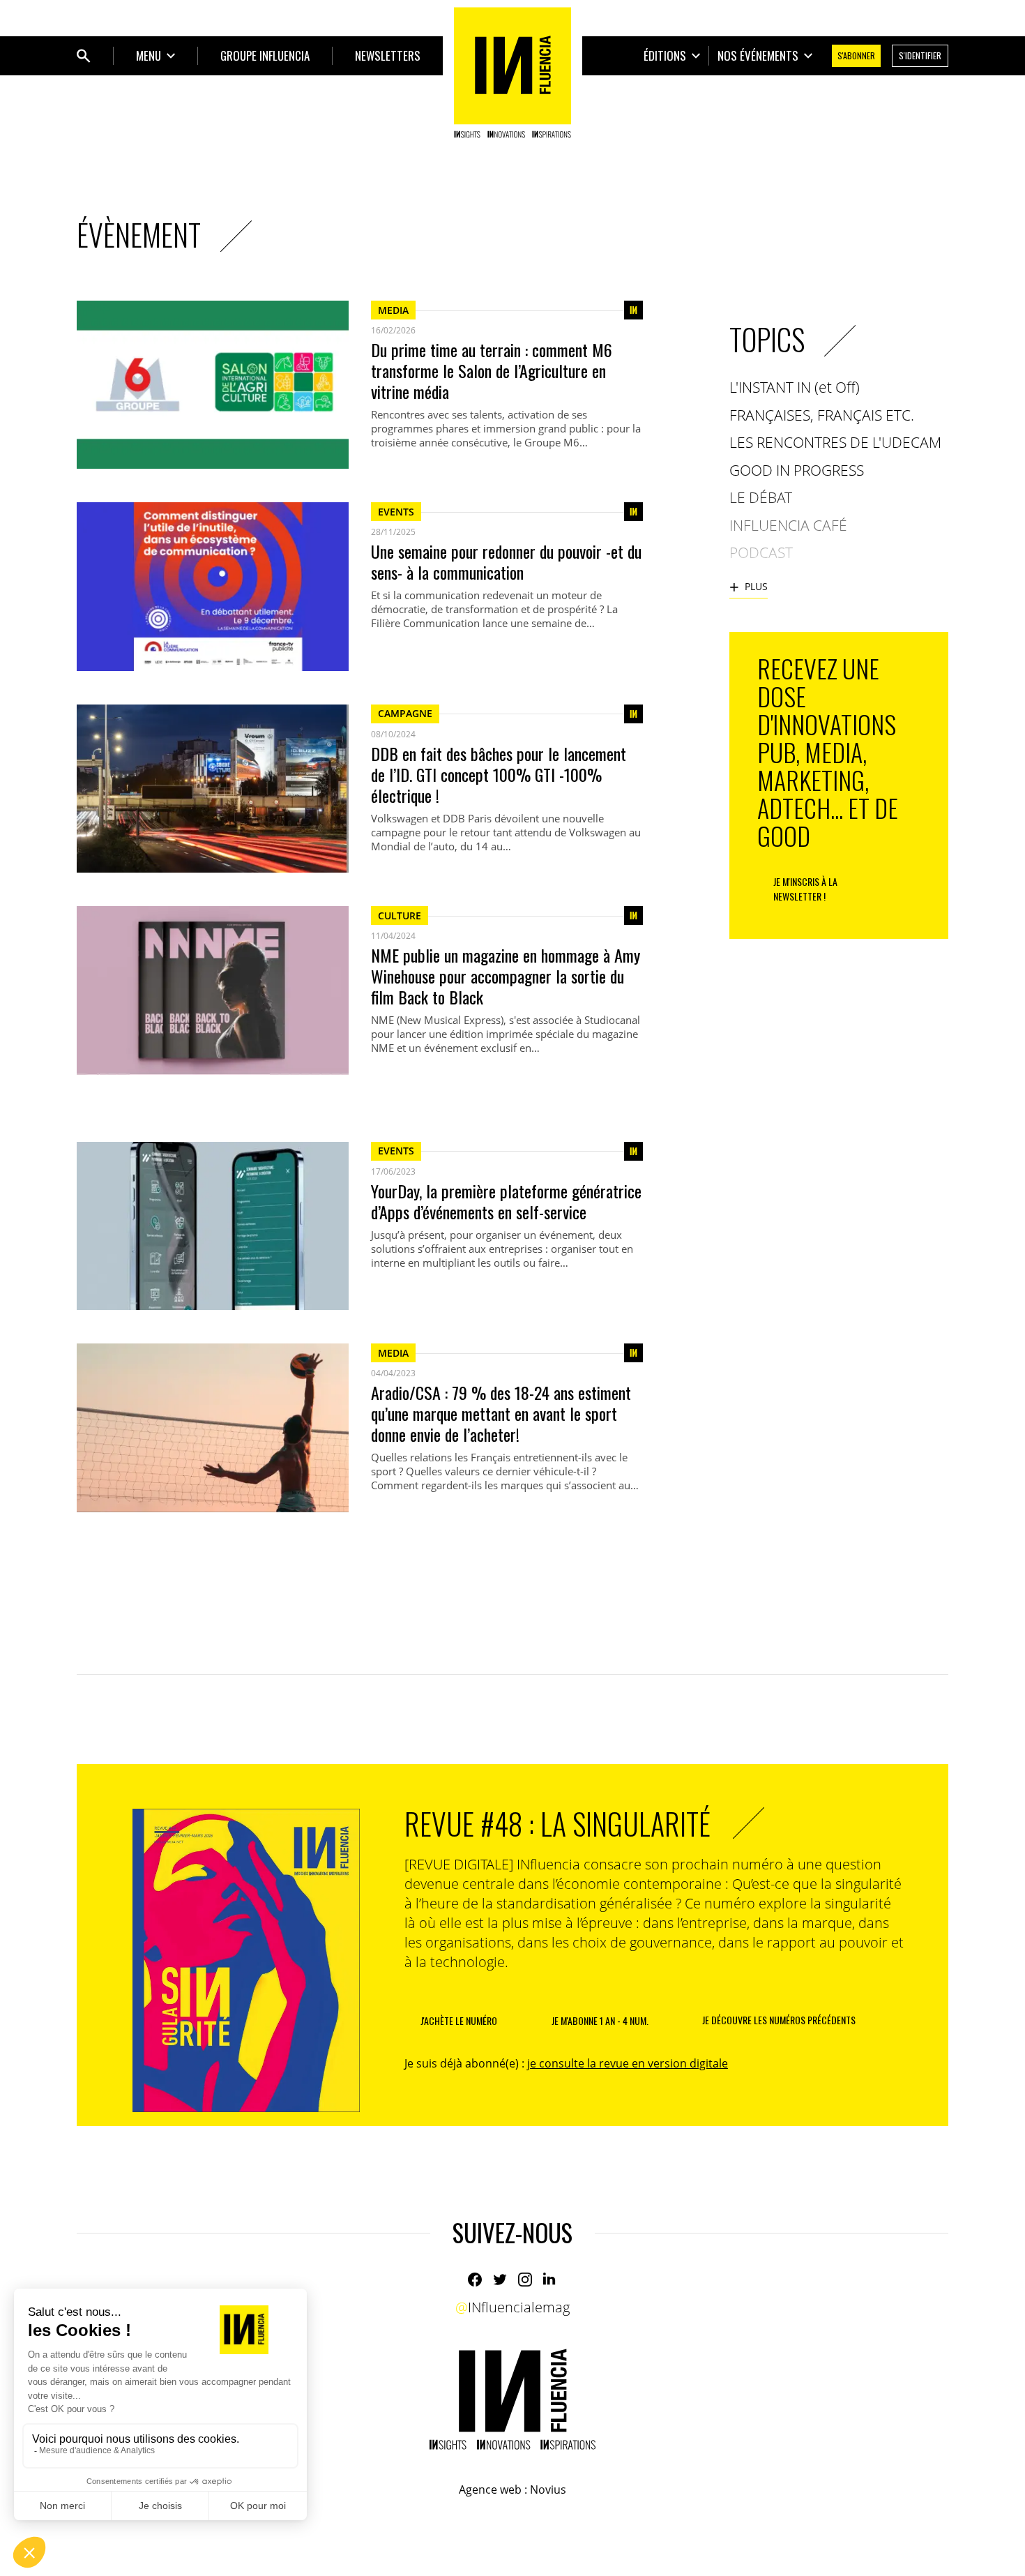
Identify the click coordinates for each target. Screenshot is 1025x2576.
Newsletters (388, 55)
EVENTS (396, 512)
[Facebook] (475, 2280)
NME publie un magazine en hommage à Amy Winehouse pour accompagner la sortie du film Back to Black (506, 976)
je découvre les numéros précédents (779, 2020)
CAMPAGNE (405, 713)
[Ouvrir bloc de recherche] (84, 56)
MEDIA (393, 310)
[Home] (512, 73)
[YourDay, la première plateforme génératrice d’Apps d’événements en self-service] (213, 1226)
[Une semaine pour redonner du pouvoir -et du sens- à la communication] (213, 586)
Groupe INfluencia (265, 55)
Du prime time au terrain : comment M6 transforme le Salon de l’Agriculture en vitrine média (492, 370)
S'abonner (856, 55)
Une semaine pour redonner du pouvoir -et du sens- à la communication (506, 562)
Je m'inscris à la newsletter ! (805, 889)
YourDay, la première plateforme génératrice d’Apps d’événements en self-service (506, 1201)
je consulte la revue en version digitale (628, 2063)
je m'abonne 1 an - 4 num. (600, 2020)
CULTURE (400, 916)
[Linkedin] (550, 2280)
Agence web (490, 2490)
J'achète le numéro (459, 2020)
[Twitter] (500, 2280)
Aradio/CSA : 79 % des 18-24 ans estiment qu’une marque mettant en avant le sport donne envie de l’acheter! (501, 1413)
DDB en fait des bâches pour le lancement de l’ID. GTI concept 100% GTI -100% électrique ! (499, 774)
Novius (548, 2490)
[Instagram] (525, 2280)
